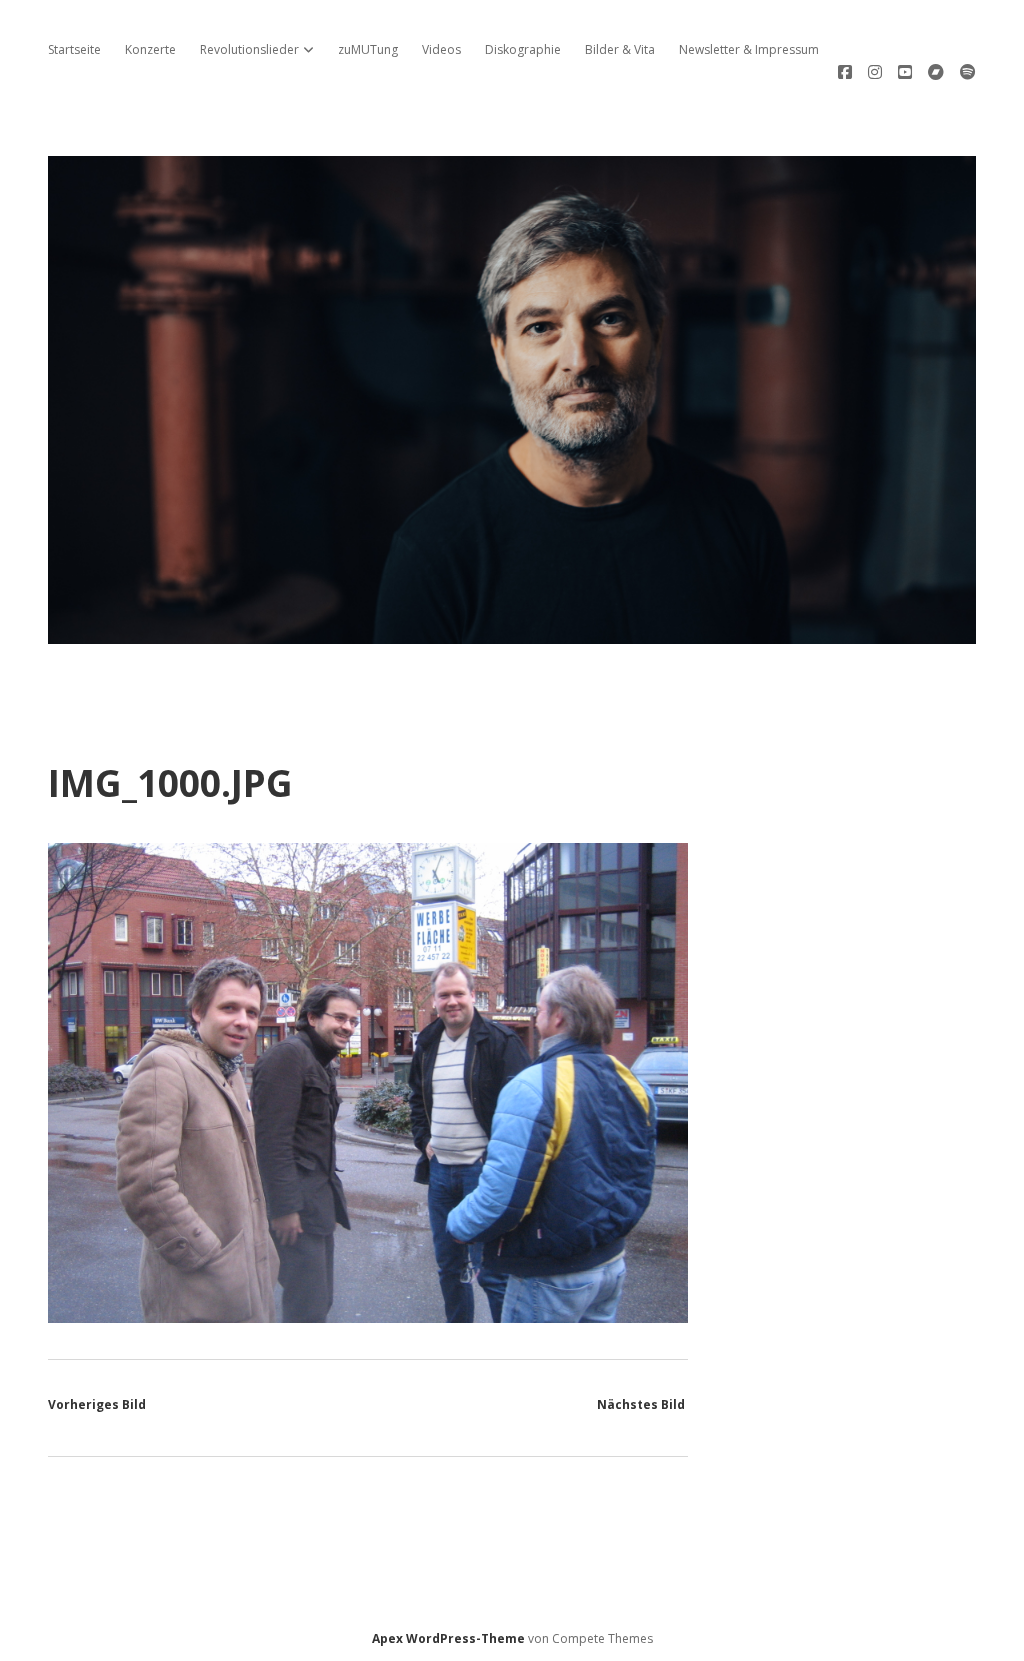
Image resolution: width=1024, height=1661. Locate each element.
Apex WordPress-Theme (448, 1638)
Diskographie (523, 49)
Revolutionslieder (249, 49)
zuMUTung (368, 49)
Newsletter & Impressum (749, 49)
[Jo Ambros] (512, 632)
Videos (441, 49)
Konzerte (150, 49)
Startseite (74, 49)
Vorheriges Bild (97, 1404)
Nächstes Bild (641, 1404)
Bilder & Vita (620, 49)
